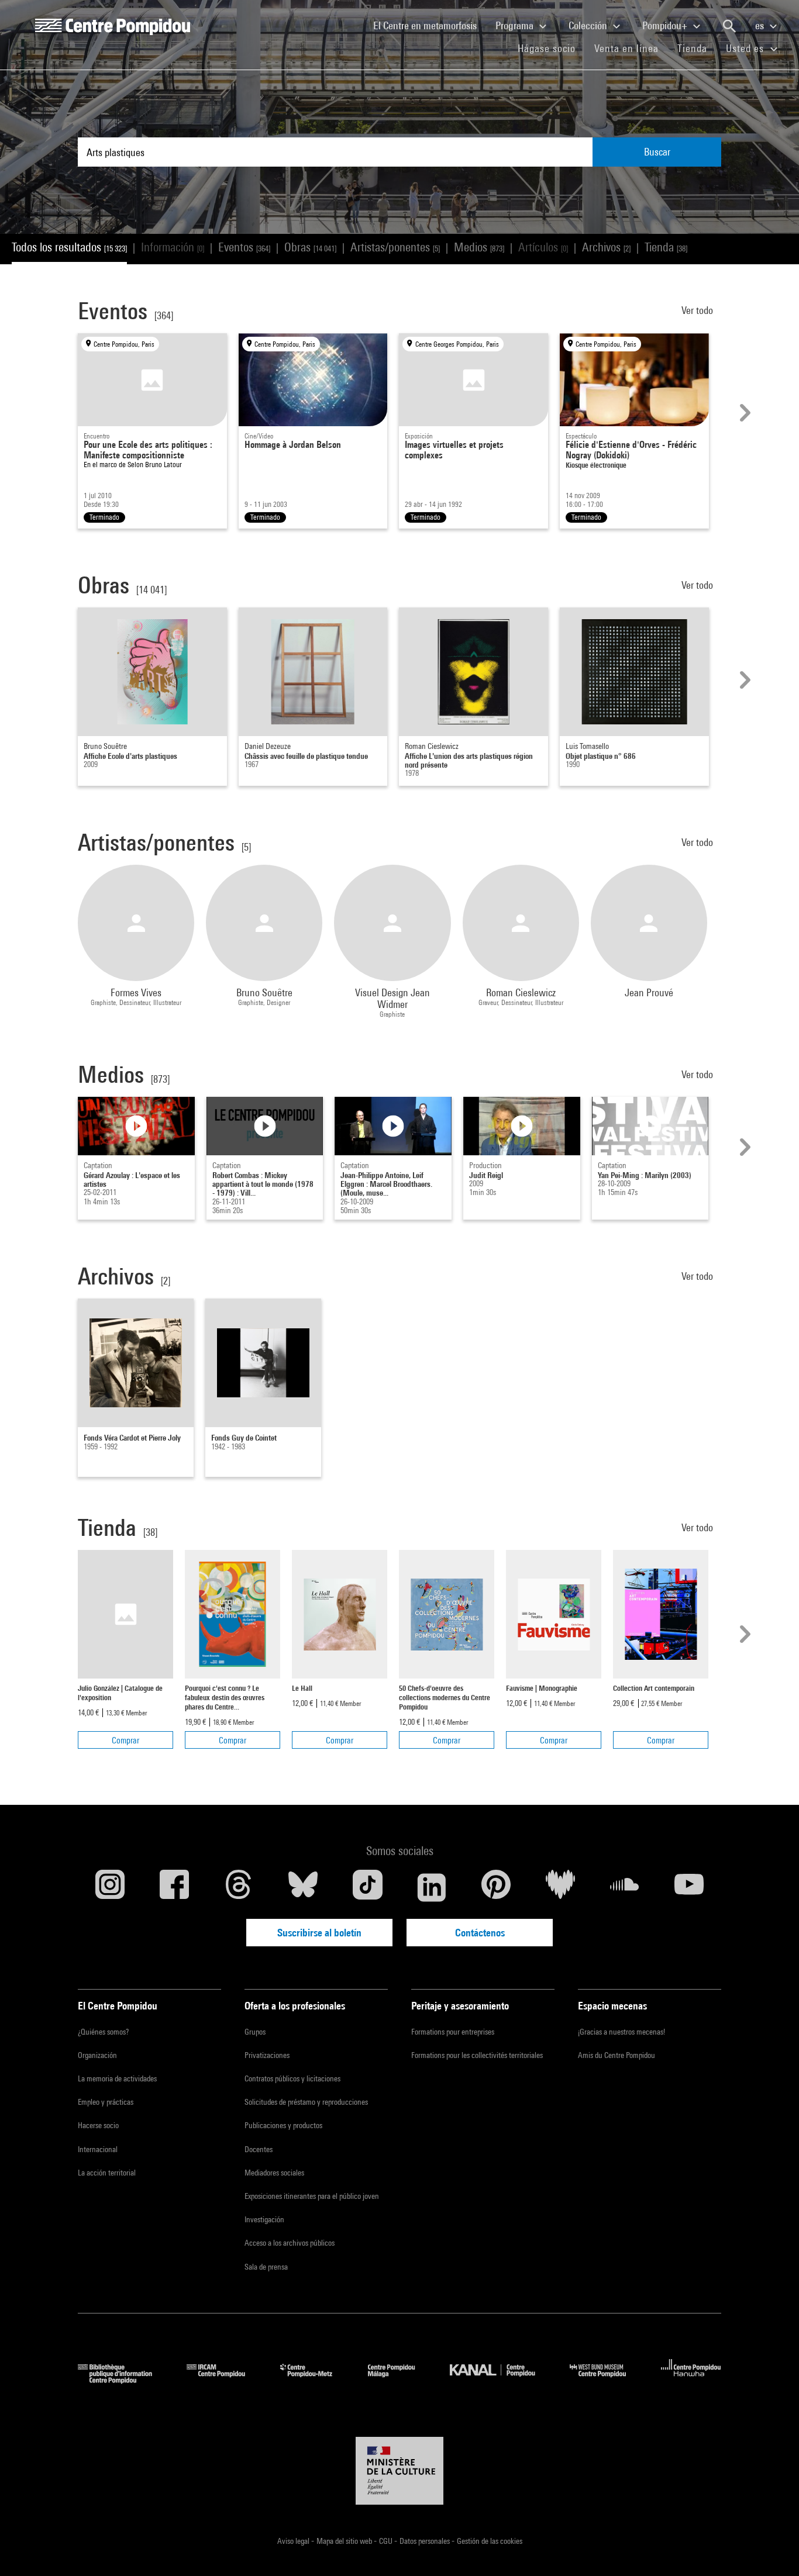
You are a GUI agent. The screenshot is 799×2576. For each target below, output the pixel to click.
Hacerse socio (98, 2125)
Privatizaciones (267, 2055)
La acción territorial (107, 2173)
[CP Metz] (315, 2380)
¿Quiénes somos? (103, 2032)
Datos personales (426, 2541)
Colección (589, 25)
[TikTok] (367, 1887)
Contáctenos (480, 1933)
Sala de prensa (266, 2267)
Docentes (259, 2149)
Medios (479, 247)
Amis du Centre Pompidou (617, 2055)
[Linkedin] (432, 1887)
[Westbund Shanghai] (607, 2380)
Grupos (255, 2032)
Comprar (125, 1740)
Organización (97, 2055)
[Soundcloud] (625, 1887)
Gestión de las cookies (490, 2541)
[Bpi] (123, 2380)
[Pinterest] (496, 1887)
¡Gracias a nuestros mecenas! (621, 2032)
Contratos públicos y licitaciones (292, 2078)
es (761, 25)
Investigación (264, 2219)
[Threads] (239, 1887)
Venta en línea (626, 48)
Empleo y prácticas (106, 2102)
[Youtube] (689, 1887)
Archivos (606, 247)
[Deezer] (560, 1887)
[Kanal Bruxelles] (501, 2380)
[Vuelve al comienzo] (772, 2549)
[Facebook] (174, 1887)
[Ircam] (225, 2380)
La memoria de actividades (117, 2078)
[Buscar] (729, 26)
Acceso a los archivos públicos (290, 2243)
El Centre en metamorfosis (430, 25)
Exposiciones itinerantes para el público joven (312, 2196)
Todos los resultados (69, 247)
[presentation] (743, 413)
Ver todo (698, 310)
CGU (387, 2541)
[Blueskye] (303, 1887)
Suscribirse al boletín (319, 1933)
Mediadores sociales (274, 2173)
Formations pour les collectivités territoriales (477, 2055)
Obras (310, 247)
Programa (516, 25)
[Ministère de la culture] (399, 2471)
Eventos (244, 247)
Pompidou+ (666, 25)
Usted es (746, 48)
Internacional (98, 2149)
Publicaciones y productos (283, 2125)
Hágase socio (551, 48)
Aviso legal (294, 2541)
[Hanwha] (691, 2380)
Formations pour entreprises (453, 2032)
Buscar (657, 152)
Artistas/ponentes (395, 247)
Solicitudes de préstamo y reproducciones (306, 2102)
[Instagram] (110, 1887)
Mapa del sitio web (345, 2541)
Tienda (697, 48)
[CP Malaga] (400, 2380)
